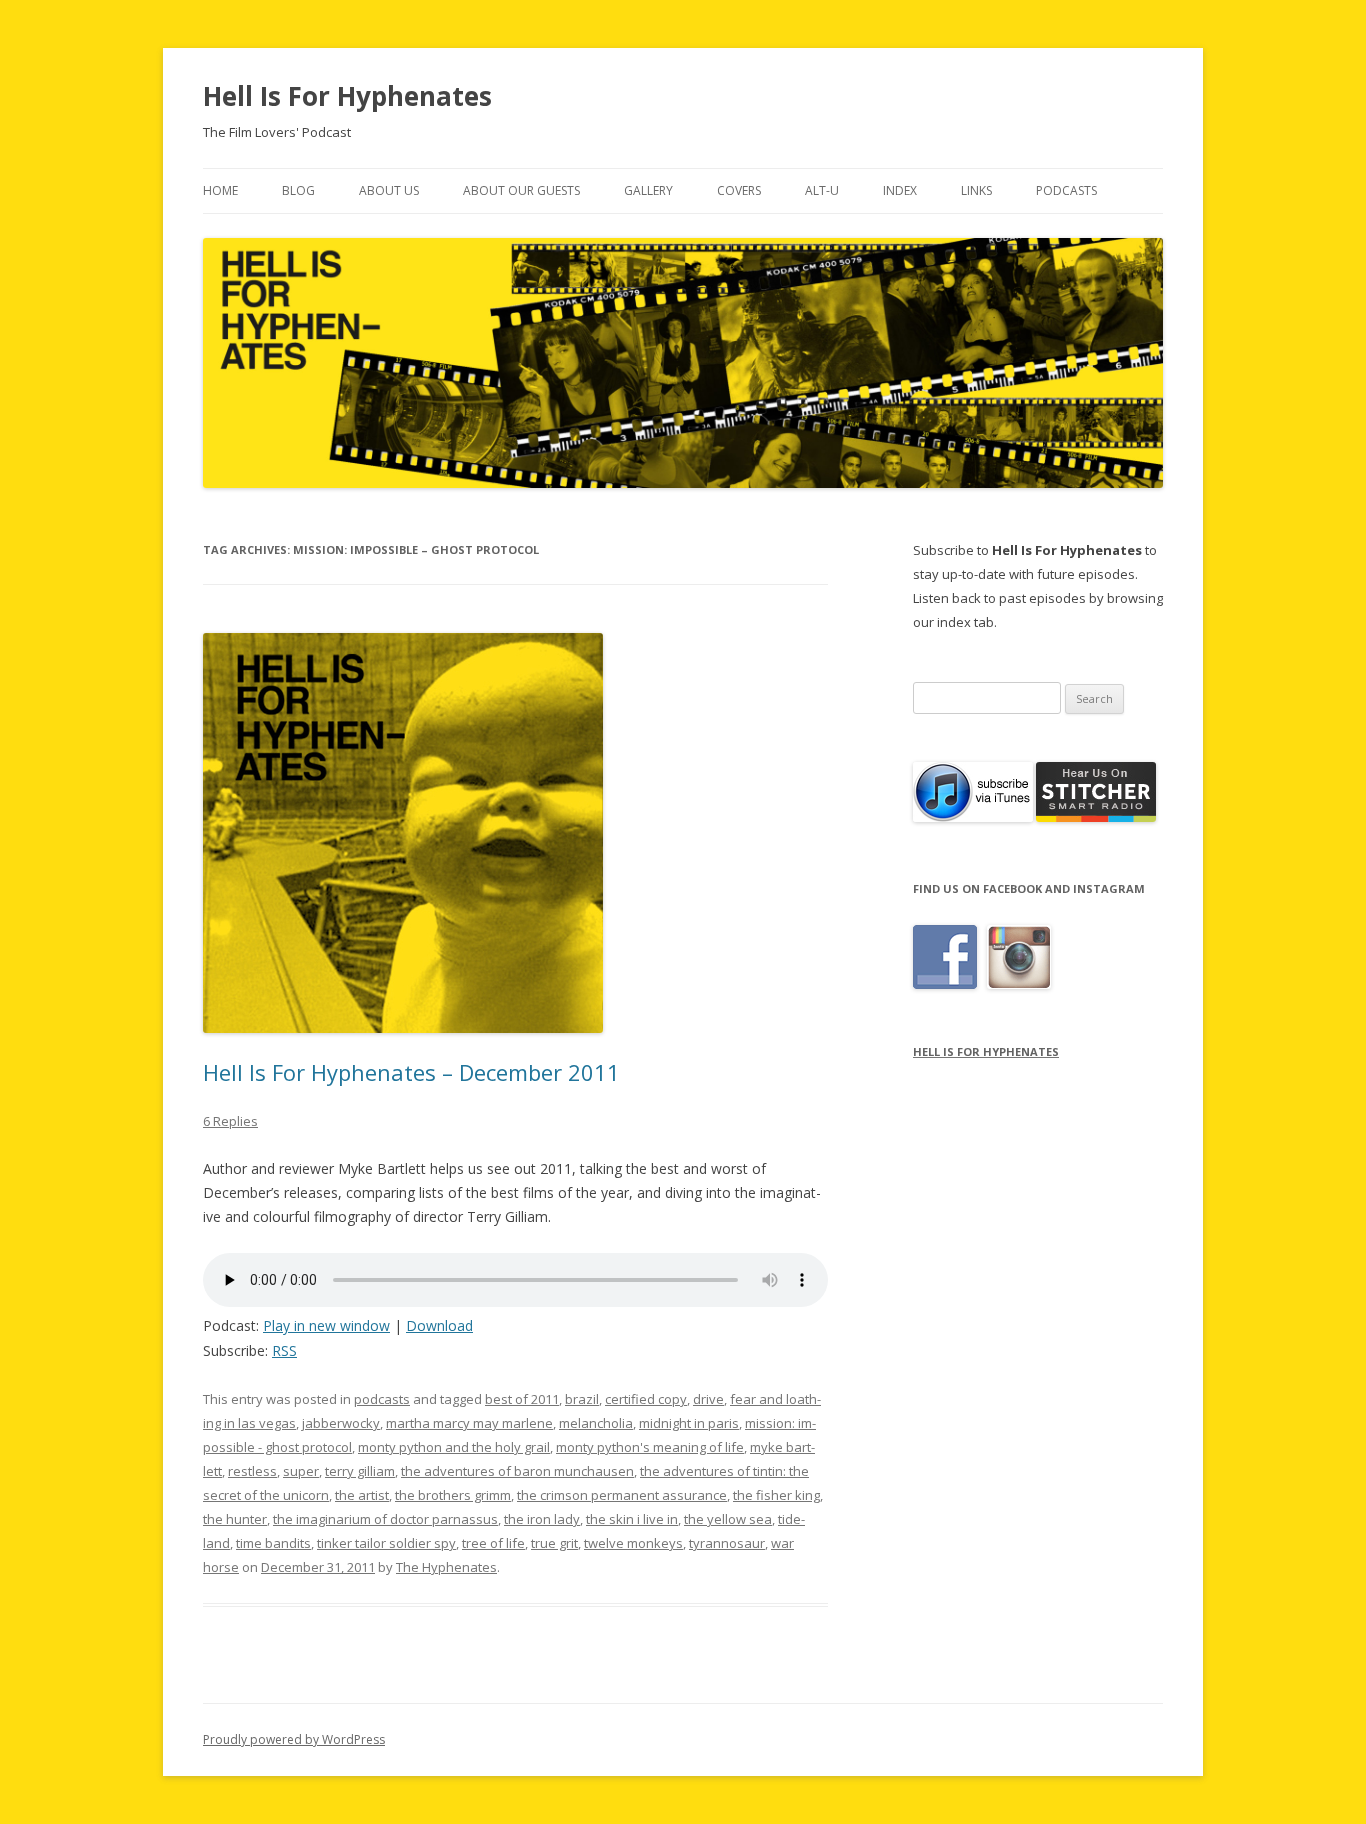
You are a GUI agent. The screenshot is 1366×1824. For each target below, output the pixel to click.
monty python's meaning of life (650, 1447)
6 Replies (230, 1121)
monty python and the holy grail (454, 1447)
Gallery (648, 190)
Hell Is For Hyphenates (347, 96)
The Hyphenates (446, 1567)
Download (439, 1325)
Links (976, 190)
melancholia (596, 1423)
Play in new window (326, 1325)
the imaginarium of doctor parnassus (385, 1519)
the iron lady (542, 1519)
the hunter (235, 1519)
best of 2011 (522, 1399)
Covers (739, 190)
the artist (362, 1495)
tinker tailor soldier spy (386, 1543)
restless (252, 1471)
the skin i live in (632, 1519)
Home (220, 190)
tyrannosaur (727, 1543)
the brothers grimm (453, 1495)
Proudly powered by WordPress (294, 1739)
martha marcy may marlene (469, 1423)
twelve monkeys (633, 1543)
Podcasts (1066, 190)
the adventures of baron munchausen (517, 1471)
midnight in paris (689, 1423)
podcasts (382, 1399)
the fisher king (776, 1495)
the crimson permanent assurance (622, 1495)
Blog (298, 190)
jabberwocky (341, 1423)
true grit (554, 1543)
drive (708, 1399)
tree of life (493, 1543)
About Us (389, 190)
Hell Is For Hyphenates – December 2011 (411, 1072)
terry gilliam (360, 1471)
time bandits (273, 1543)
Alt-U (822, 190)
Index (900, 190)
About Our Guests (521, 190)
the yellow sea (728, 1519)
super (301, 1471)
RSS (284, 1350)
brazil (582, 1399)
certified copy (646, 1399)
